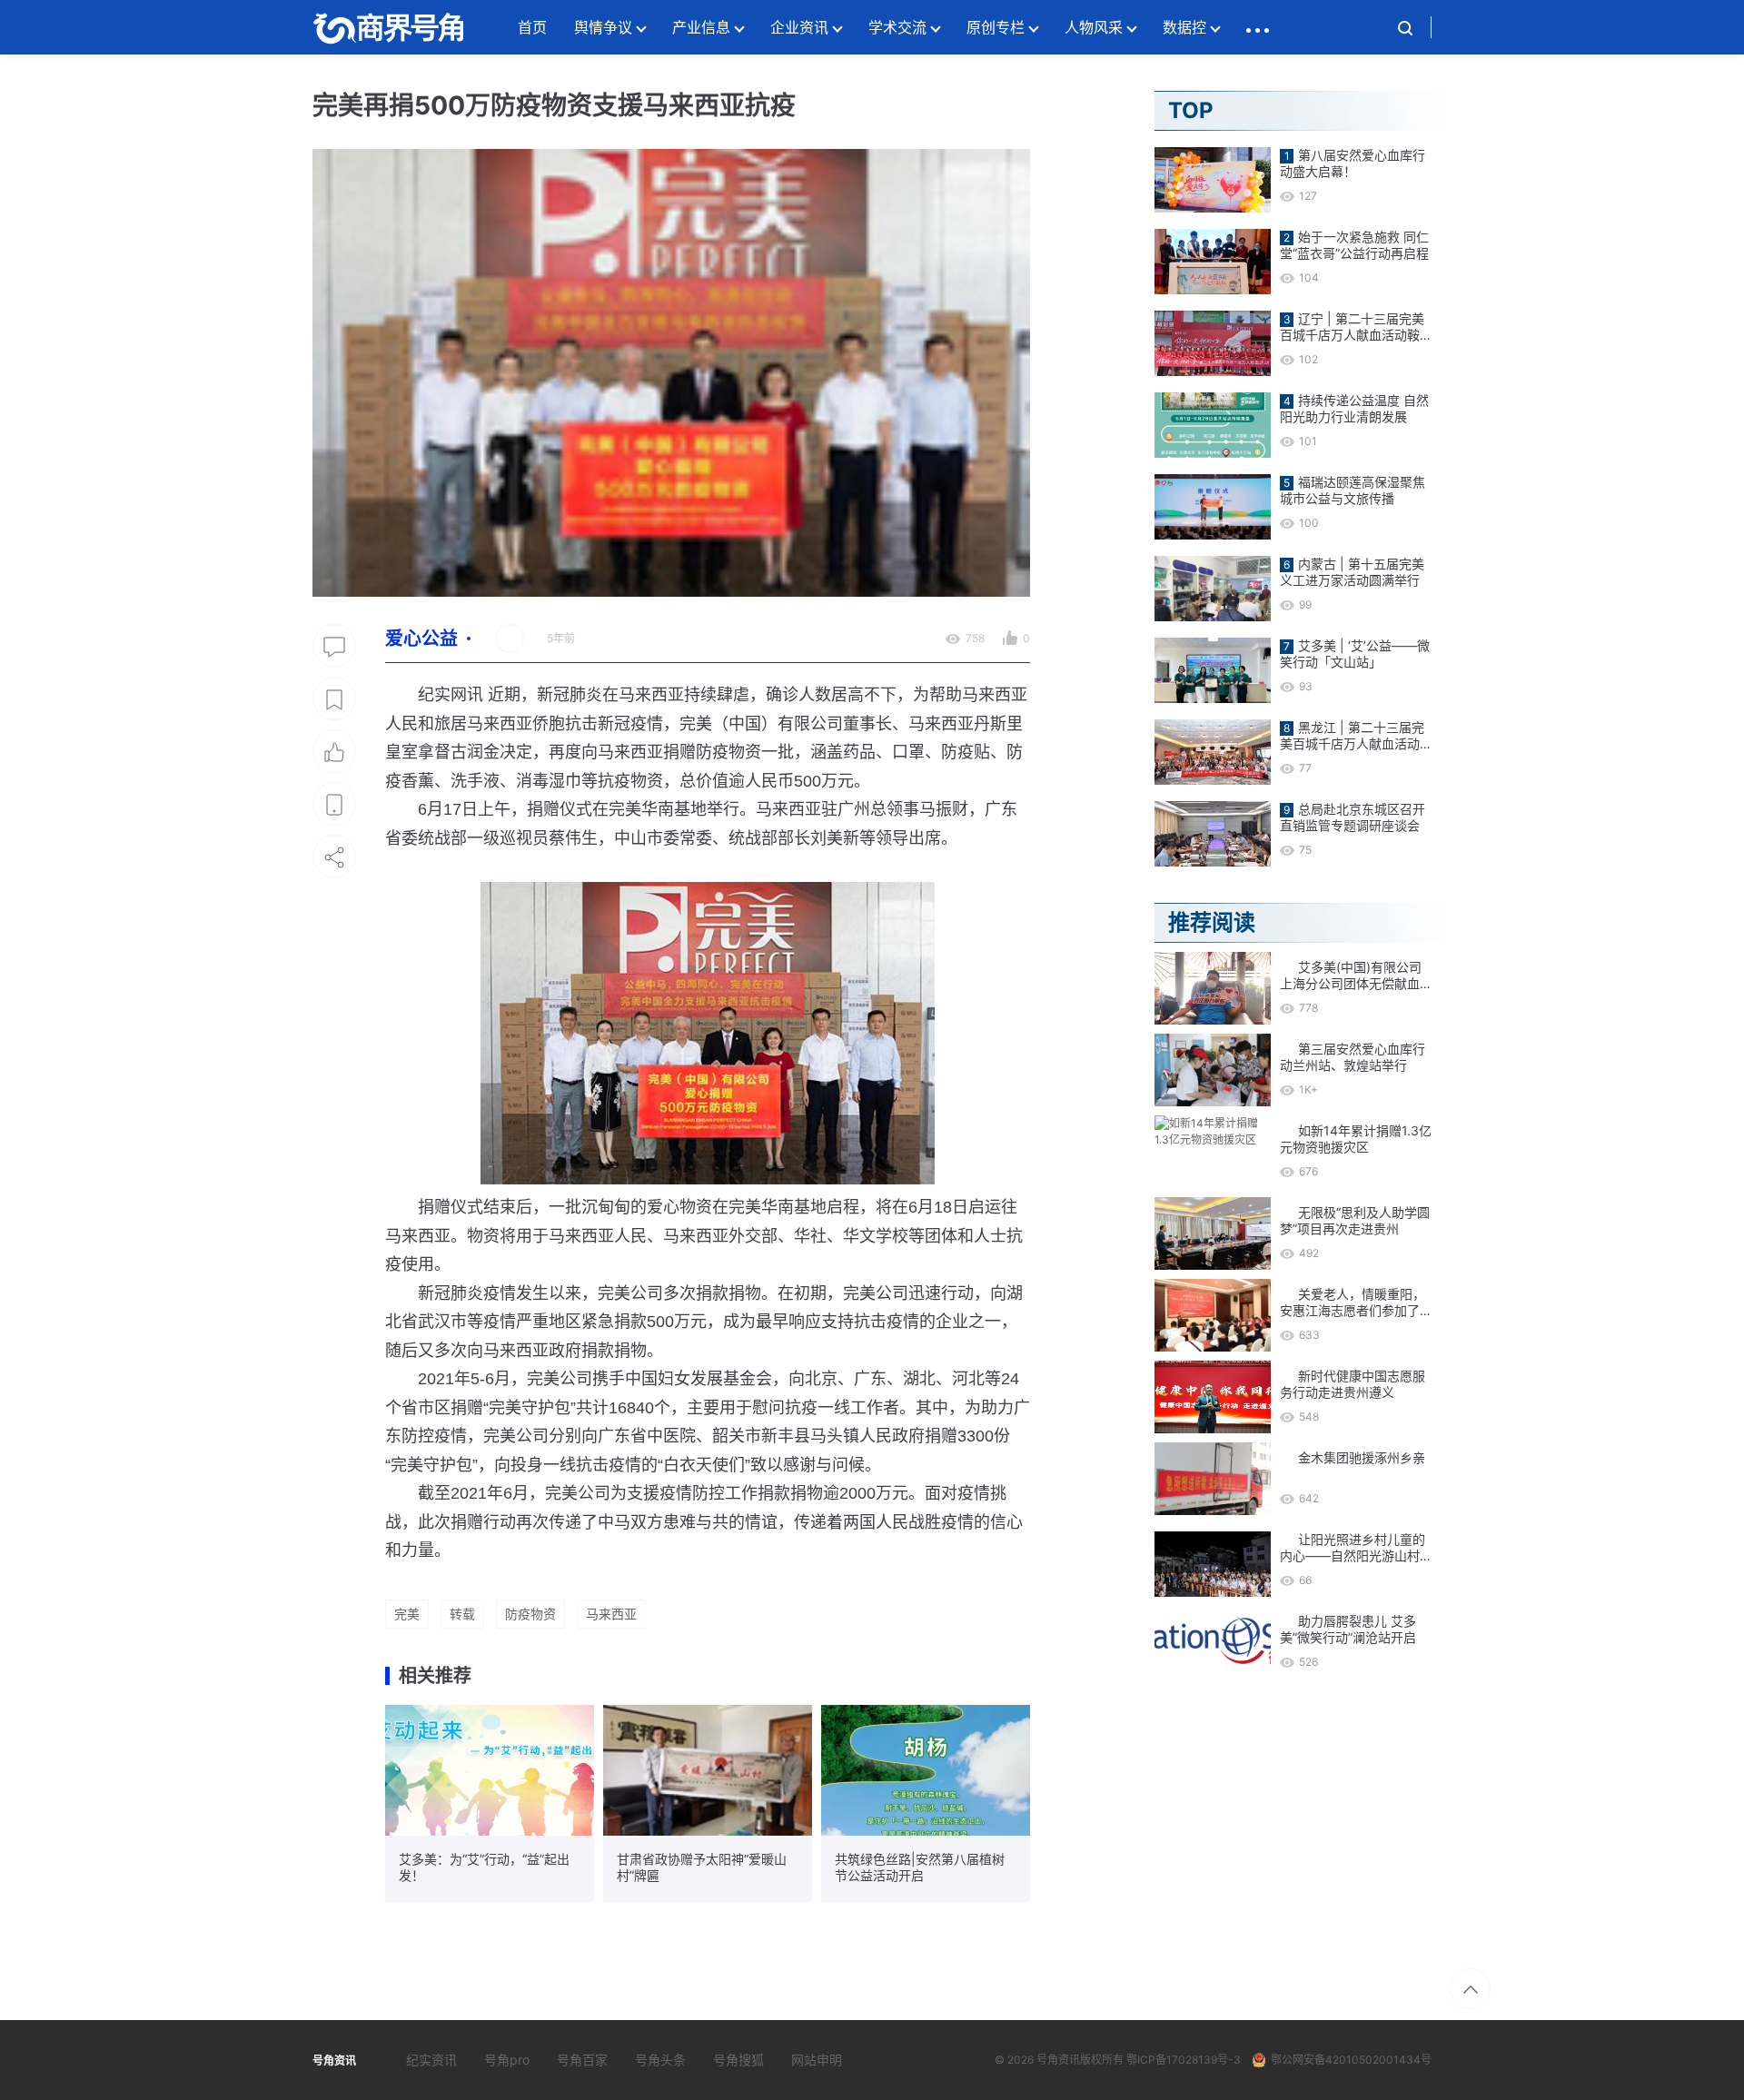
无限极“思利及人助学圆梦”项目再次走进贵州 (1355, 1220)
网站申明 (817, 2060)
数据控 (1184, 27)
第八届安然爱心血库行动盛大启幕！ (1353, 163)
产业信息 (701, 27)
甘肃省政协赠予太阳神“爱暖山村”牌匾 (702, 1867)
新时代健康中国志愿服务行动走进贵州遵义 (1353, 1384)
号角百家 (582, 2060)
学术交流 (897, 27)
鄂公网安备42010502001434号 (1351, 2060)
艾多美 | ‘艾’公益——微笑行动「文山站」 (1355, 654)
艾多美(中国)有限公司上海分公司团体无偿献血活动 (1351, 976)
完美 (407, 1614)
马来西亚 (611, 1614)
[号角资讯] (388, 27)
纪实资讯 (431, 2060)
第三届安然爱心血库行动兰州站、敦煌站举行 (1353, 1057)
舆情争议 (603, 27)
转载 (462, 1614)
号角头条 (660, 2060)
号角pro (507, 2060)
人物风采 (1094, 27)
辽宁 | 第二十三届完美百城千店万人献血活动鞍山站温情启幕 (1352, 327)
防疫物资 (530, 1614)
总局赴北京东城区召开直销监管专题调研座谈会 (1353, 817)
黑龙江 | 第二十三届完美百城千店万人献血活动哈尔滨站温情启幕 (1352, 736)
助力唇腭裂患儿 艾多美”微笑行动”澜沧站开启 (1348, 1629)
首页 (532, 27)
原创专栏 (996, 27)
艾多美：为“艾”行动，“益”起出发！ (484, 1867)
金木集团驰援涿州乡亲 (1362, 1457)
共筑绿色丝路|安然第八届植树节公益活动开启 (920, 1867)
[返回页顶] (1470, 1989)
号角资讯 (1058, 2060)
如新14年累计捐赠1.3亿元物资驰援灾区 (1356, 1139)
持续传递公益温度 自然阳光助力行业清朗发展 (1354, 408)
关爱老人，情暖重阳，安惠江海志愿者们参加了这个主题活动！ (1353, 1303)
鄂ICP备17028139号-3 (1184, 2060)
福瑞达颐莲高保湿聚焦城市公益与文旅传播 (1353, 490)
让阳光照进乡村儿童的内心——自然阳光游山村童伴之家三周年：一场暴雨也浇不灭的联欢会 (1353, 1548)
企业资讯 (799, 27)
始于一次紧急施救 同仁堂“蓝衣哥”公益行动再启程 (1354, 245)
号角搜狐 (738, 2060)
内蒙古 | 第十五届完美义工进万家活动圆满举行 (1352, 572)
